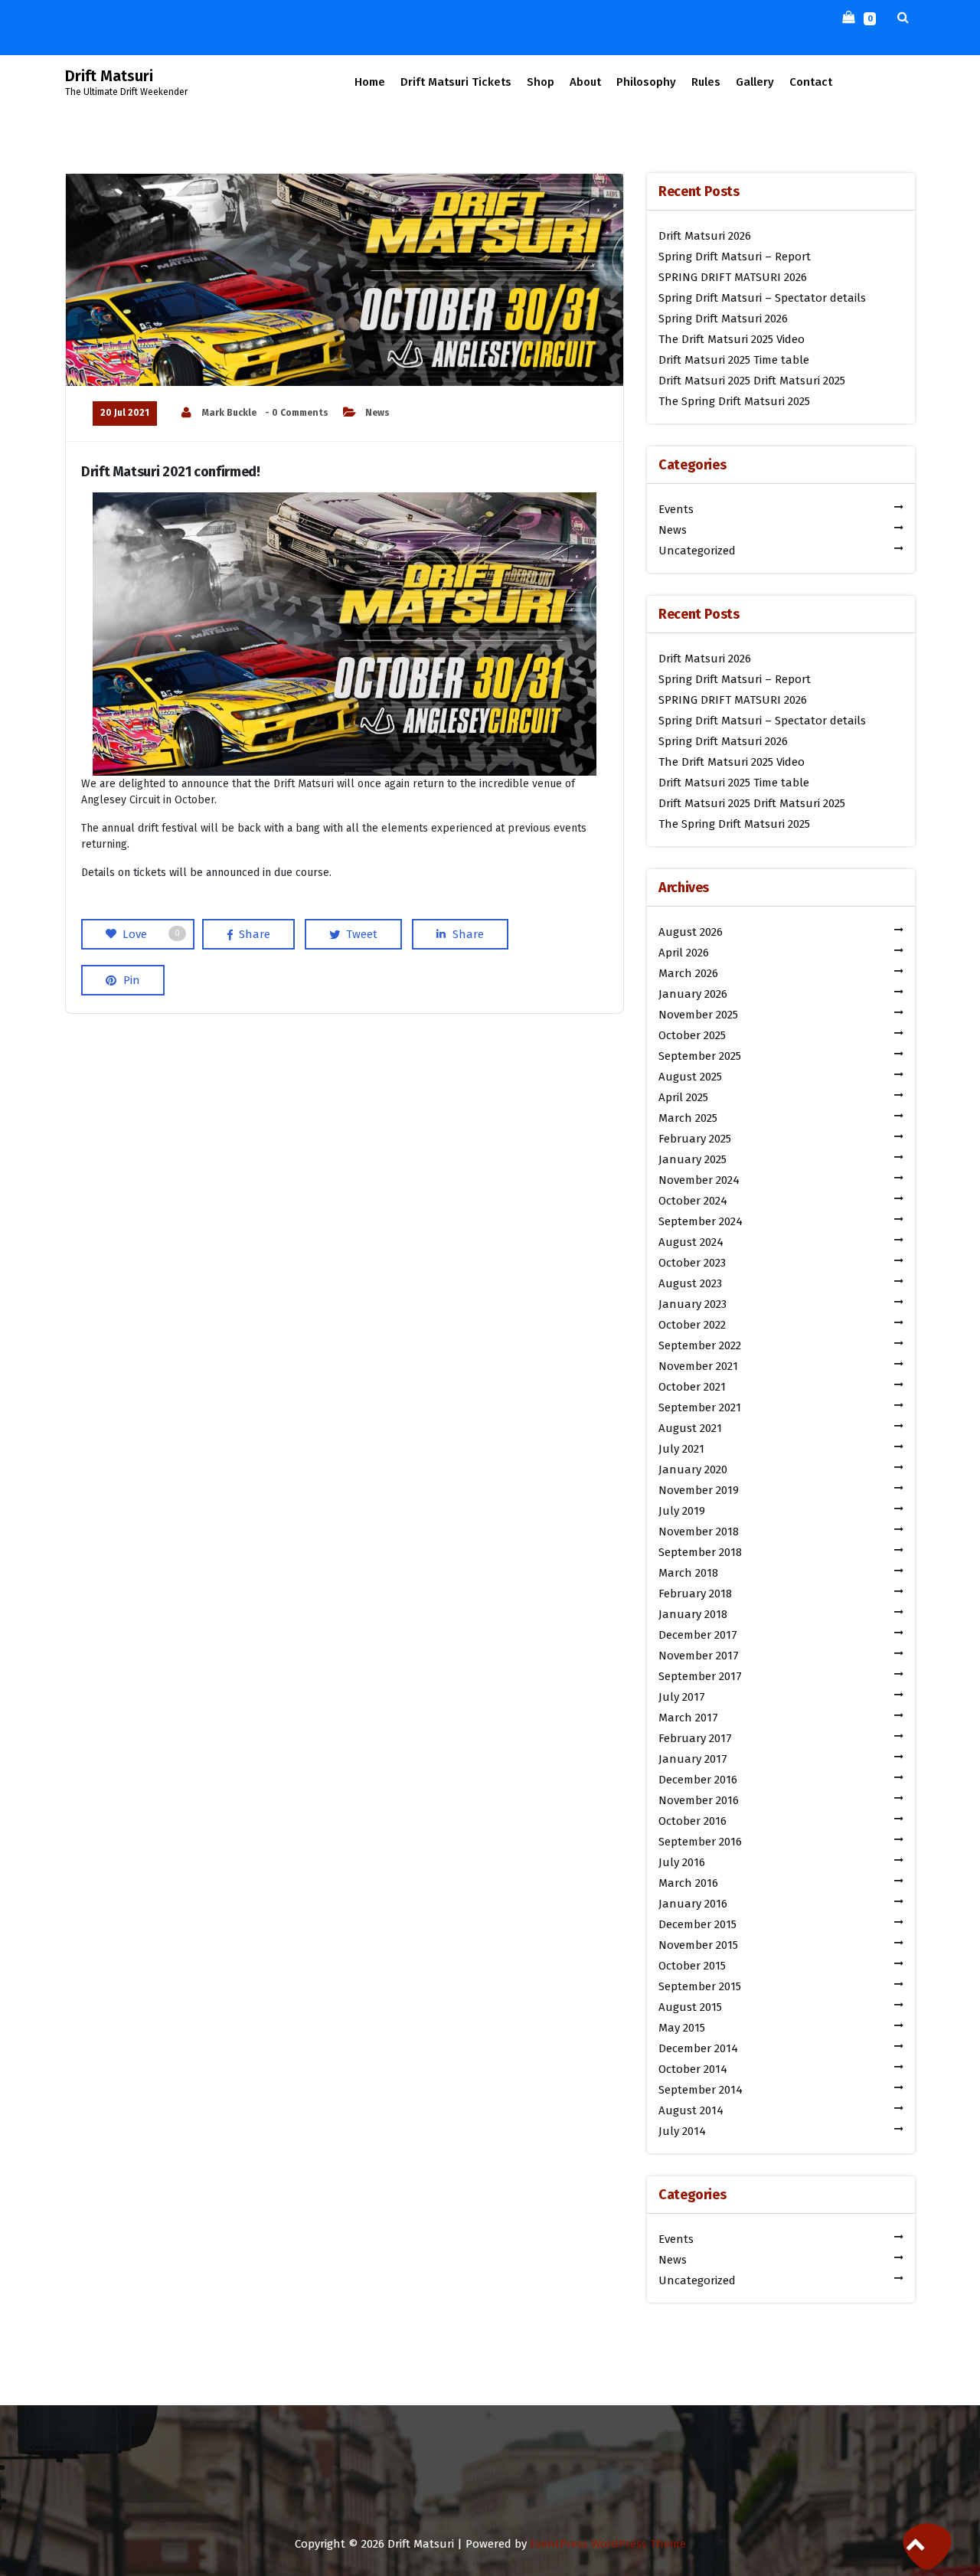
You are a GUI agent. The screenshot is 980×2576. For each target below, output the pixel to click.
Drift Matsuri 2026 (705, 236)
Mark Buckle (229, 413)
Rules (706, 82)
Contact (811, 82)
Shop (541, 82)
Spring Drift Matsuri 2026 (723, 319)
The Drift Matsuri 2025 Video (732, 339)
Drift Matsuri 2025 (704, 381)
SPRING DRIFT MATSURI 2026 (733, 277)
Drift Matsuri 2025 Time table (734, 360)
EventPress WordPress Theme (608, 2544)
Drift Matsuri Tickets (456, 82)
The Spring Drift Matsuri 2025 (734, 401)
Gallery (755, 82)
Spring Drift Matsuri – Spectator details (762, 298)
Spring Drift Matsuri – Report (735, 257)
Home (370, 82)
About (585, 82)
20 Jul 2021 (125, 413)
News (377, 413)
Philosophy (646, 82)
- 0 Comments (297, 413)
